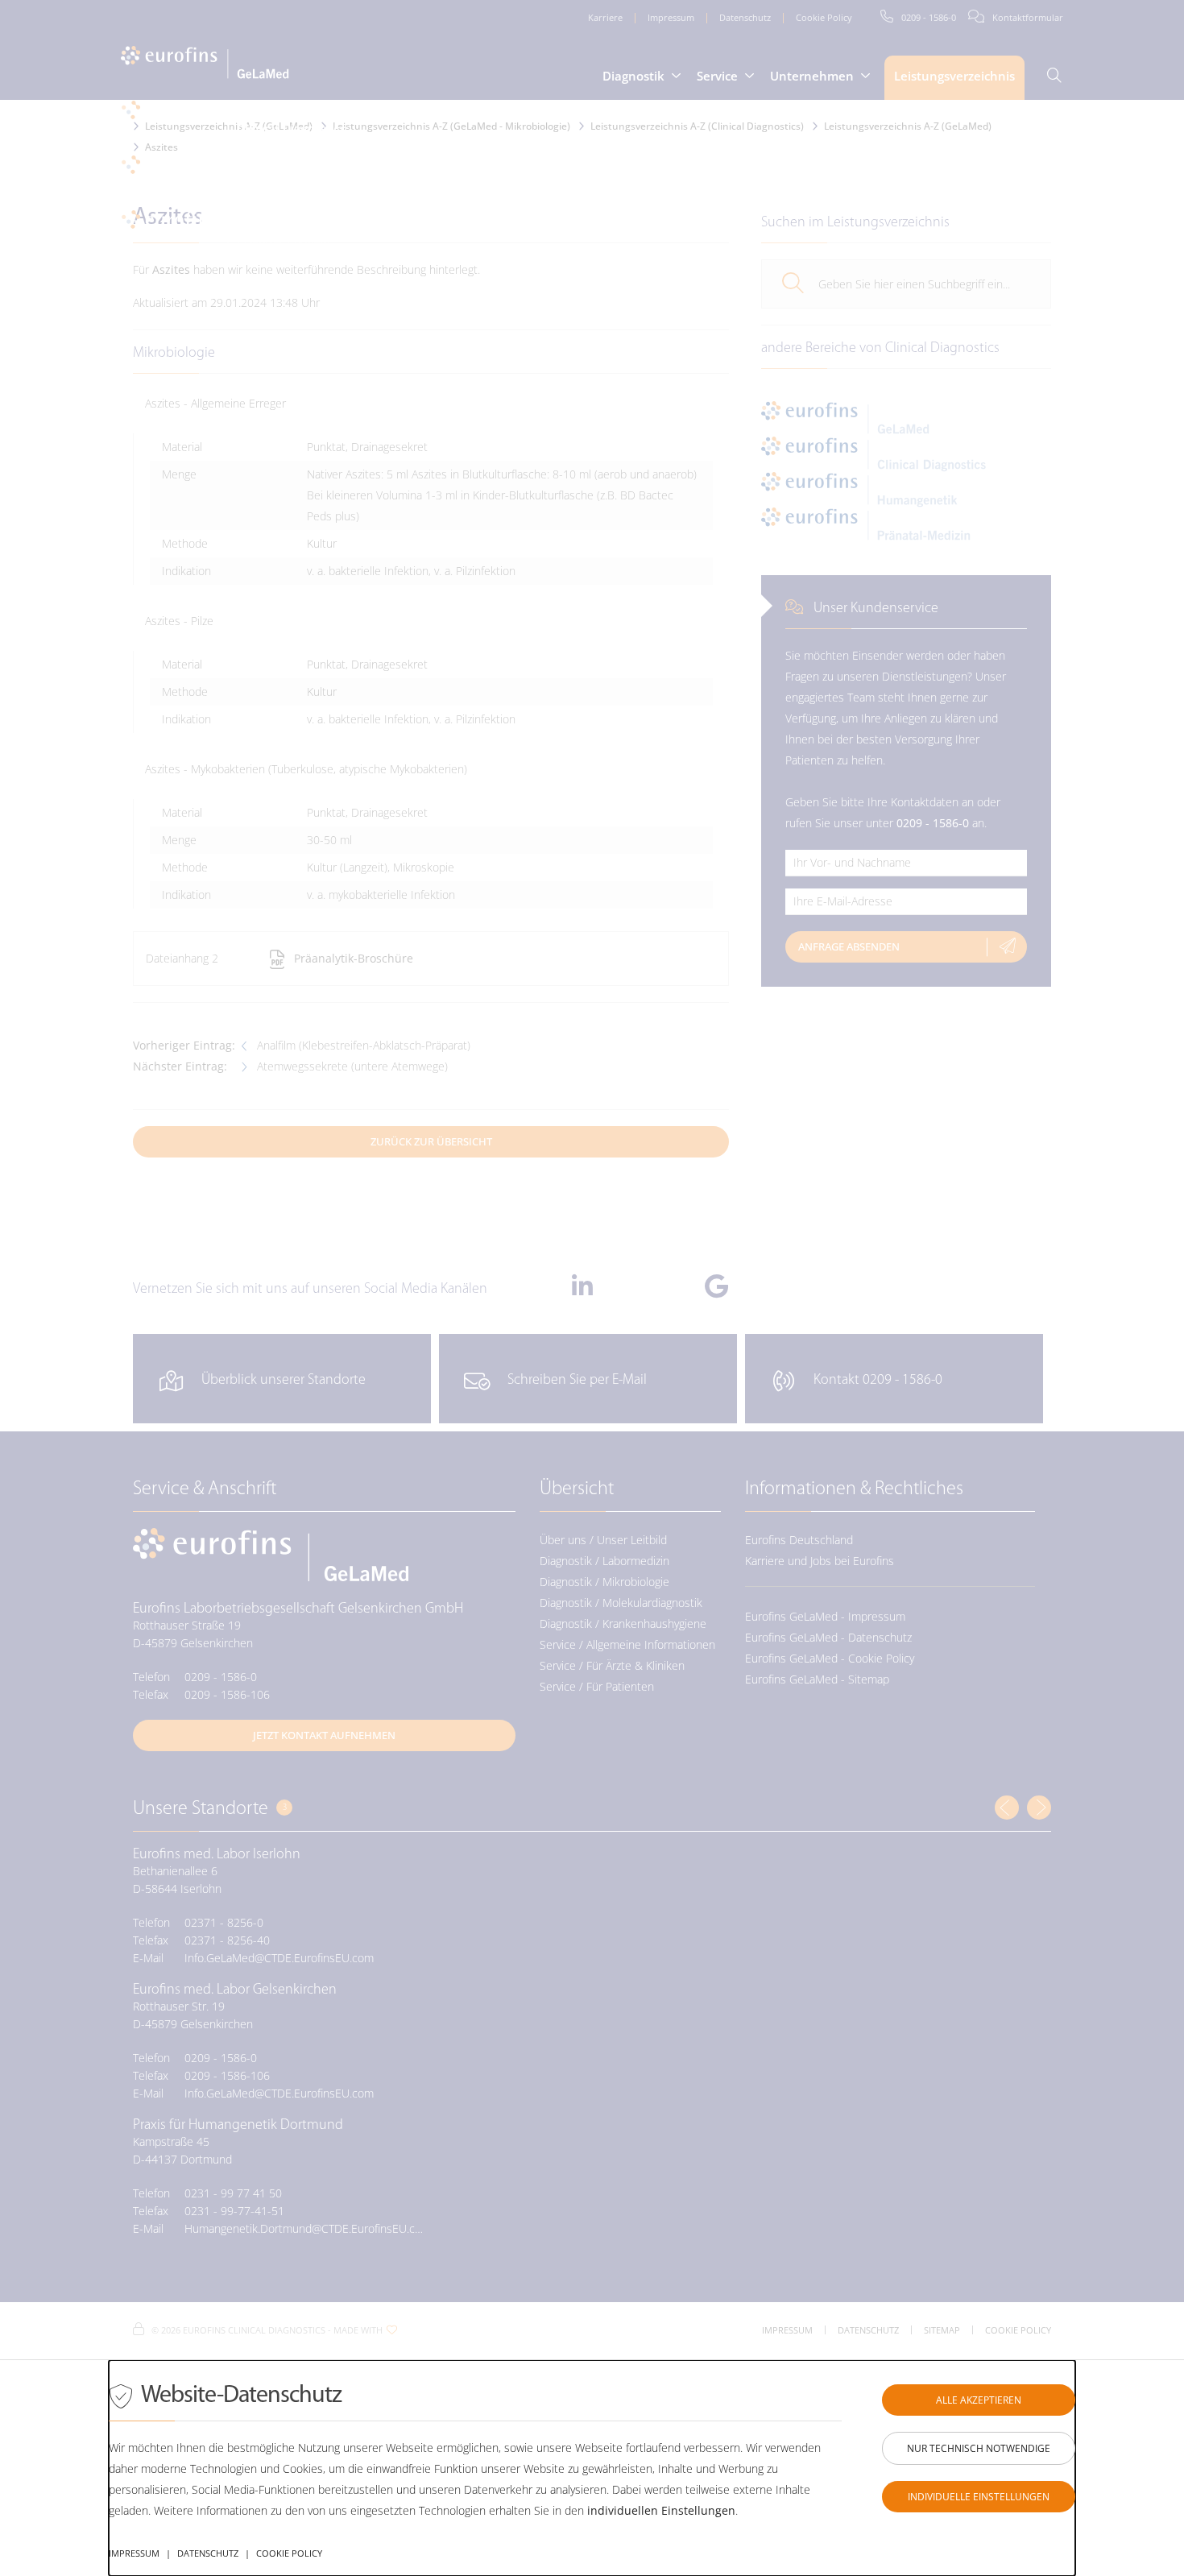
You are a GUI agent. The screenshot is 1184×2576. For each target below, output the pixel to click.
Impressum (134, 2553)
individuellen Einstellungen (661, 2510)
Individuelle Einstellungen (979, 2497)
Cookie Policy (289, 2553)
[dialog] (592, 2468)
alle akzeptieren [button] (979, 2400)
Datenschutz (208, 2553)
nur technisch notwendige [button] (979, 2448)
